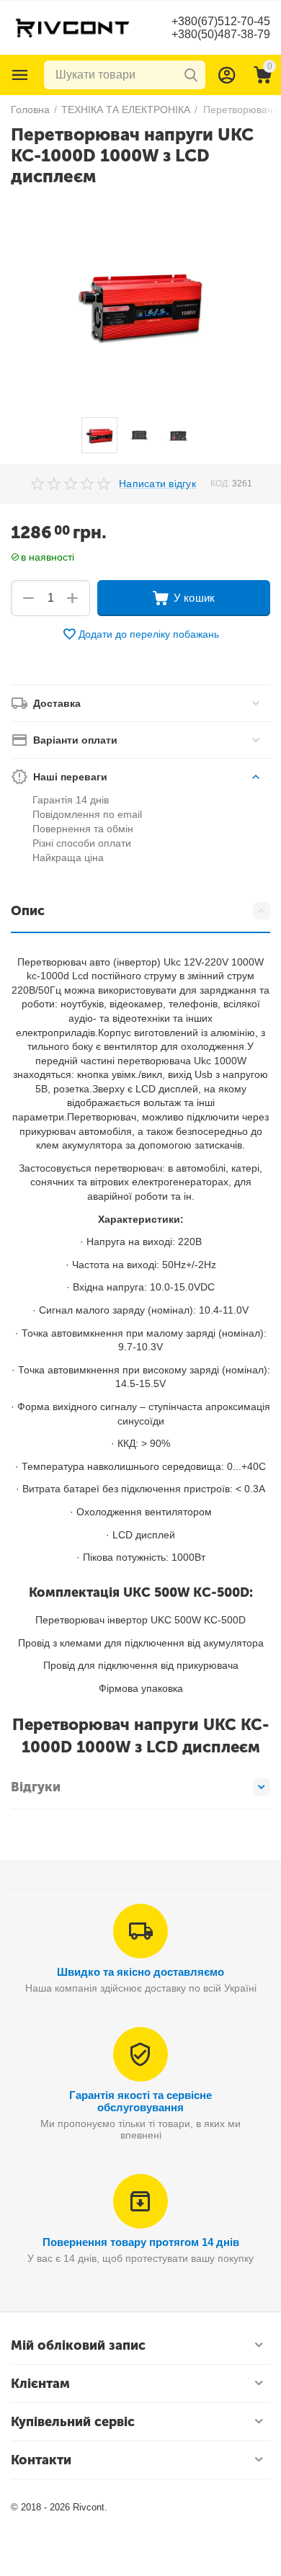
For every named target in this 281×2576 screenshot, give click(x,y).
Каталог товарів (20, 75)
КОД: (220, 483)
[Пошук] (191, 75)
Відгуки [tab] (36, 1787)
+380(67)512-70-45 (221, 21)
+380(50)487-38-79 (221, 34)
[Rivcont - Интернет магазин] (72, 27)
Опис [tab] (28, 911)
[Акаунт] (227, 75)
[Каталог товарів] (20, 75)
